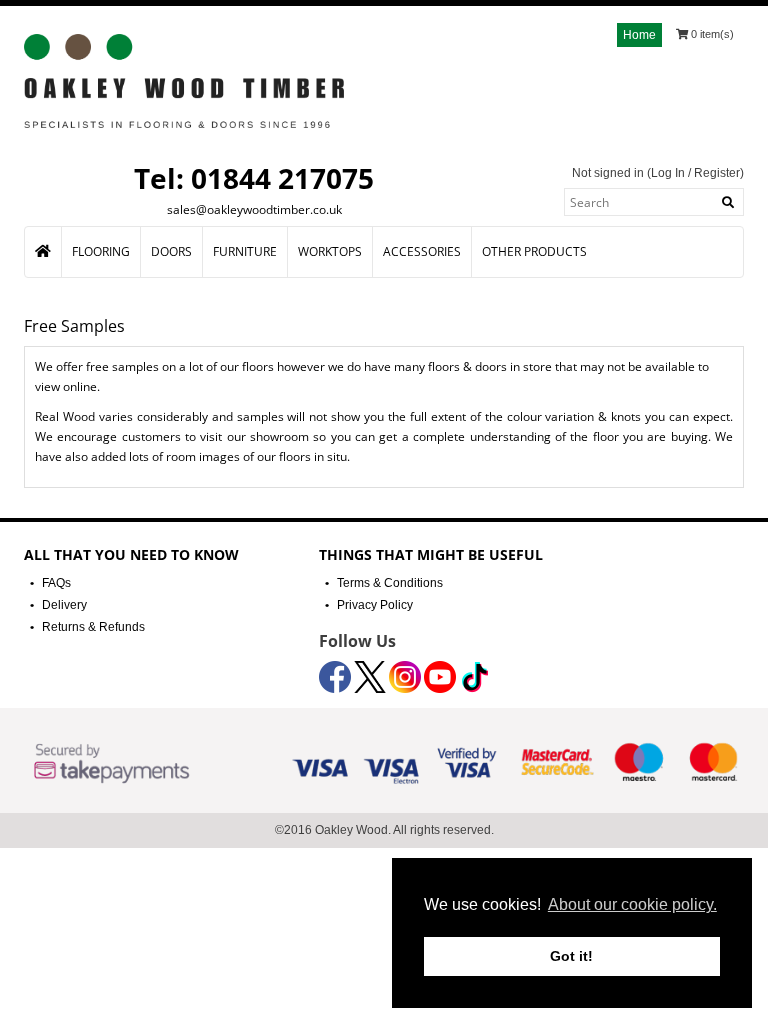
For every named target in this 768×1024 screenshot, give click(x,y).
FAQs (56, 583)
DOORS (171, 251)
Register (717, 173)
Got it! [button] (571, 956)
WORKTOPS (330, 251)
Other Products (534, 251)
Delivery (64, 605)
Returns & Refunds (93, 627)
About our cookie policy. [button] (632, 904)
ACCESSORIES (422, 251)
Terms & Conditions (390, 583)
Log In (668, 173)
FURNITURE (245, 251)
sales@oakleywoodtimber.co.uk (254, 209)
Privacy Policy (375, 605)
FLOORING (101, 251)
